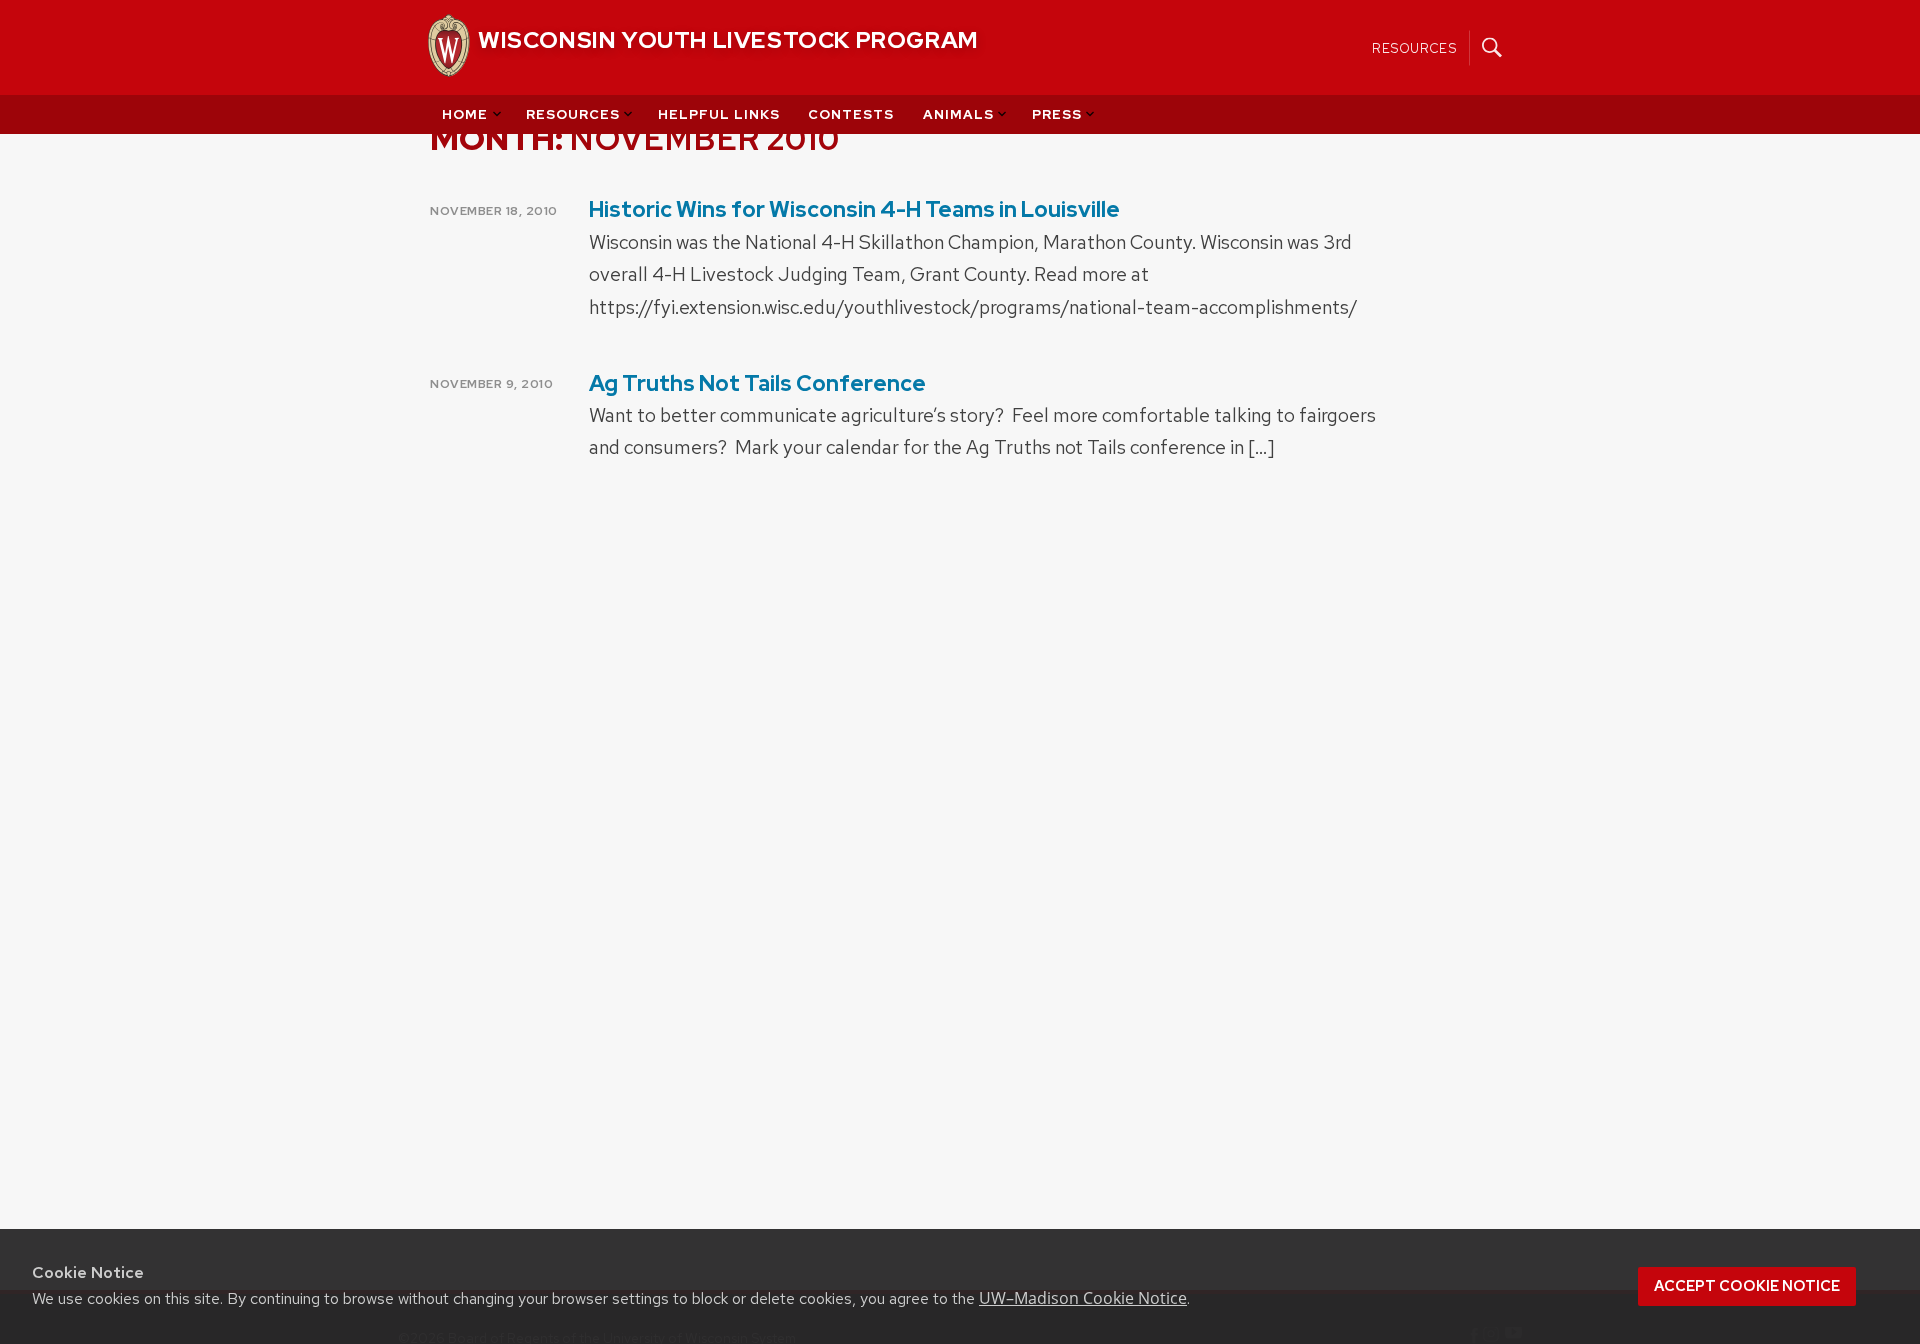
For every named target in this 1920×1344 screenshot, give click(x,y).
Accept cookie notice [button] (1747, 1286)
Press (1057, 114)
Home (465, 114)
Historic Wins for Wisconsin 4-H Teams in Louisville (854, 209)
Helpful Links (719, 114)
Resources (1414, 47)
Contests (851, 114)
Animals (958, 114)
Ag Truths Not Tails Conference (757, 383)
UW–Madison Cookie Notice (1083, 1298)
